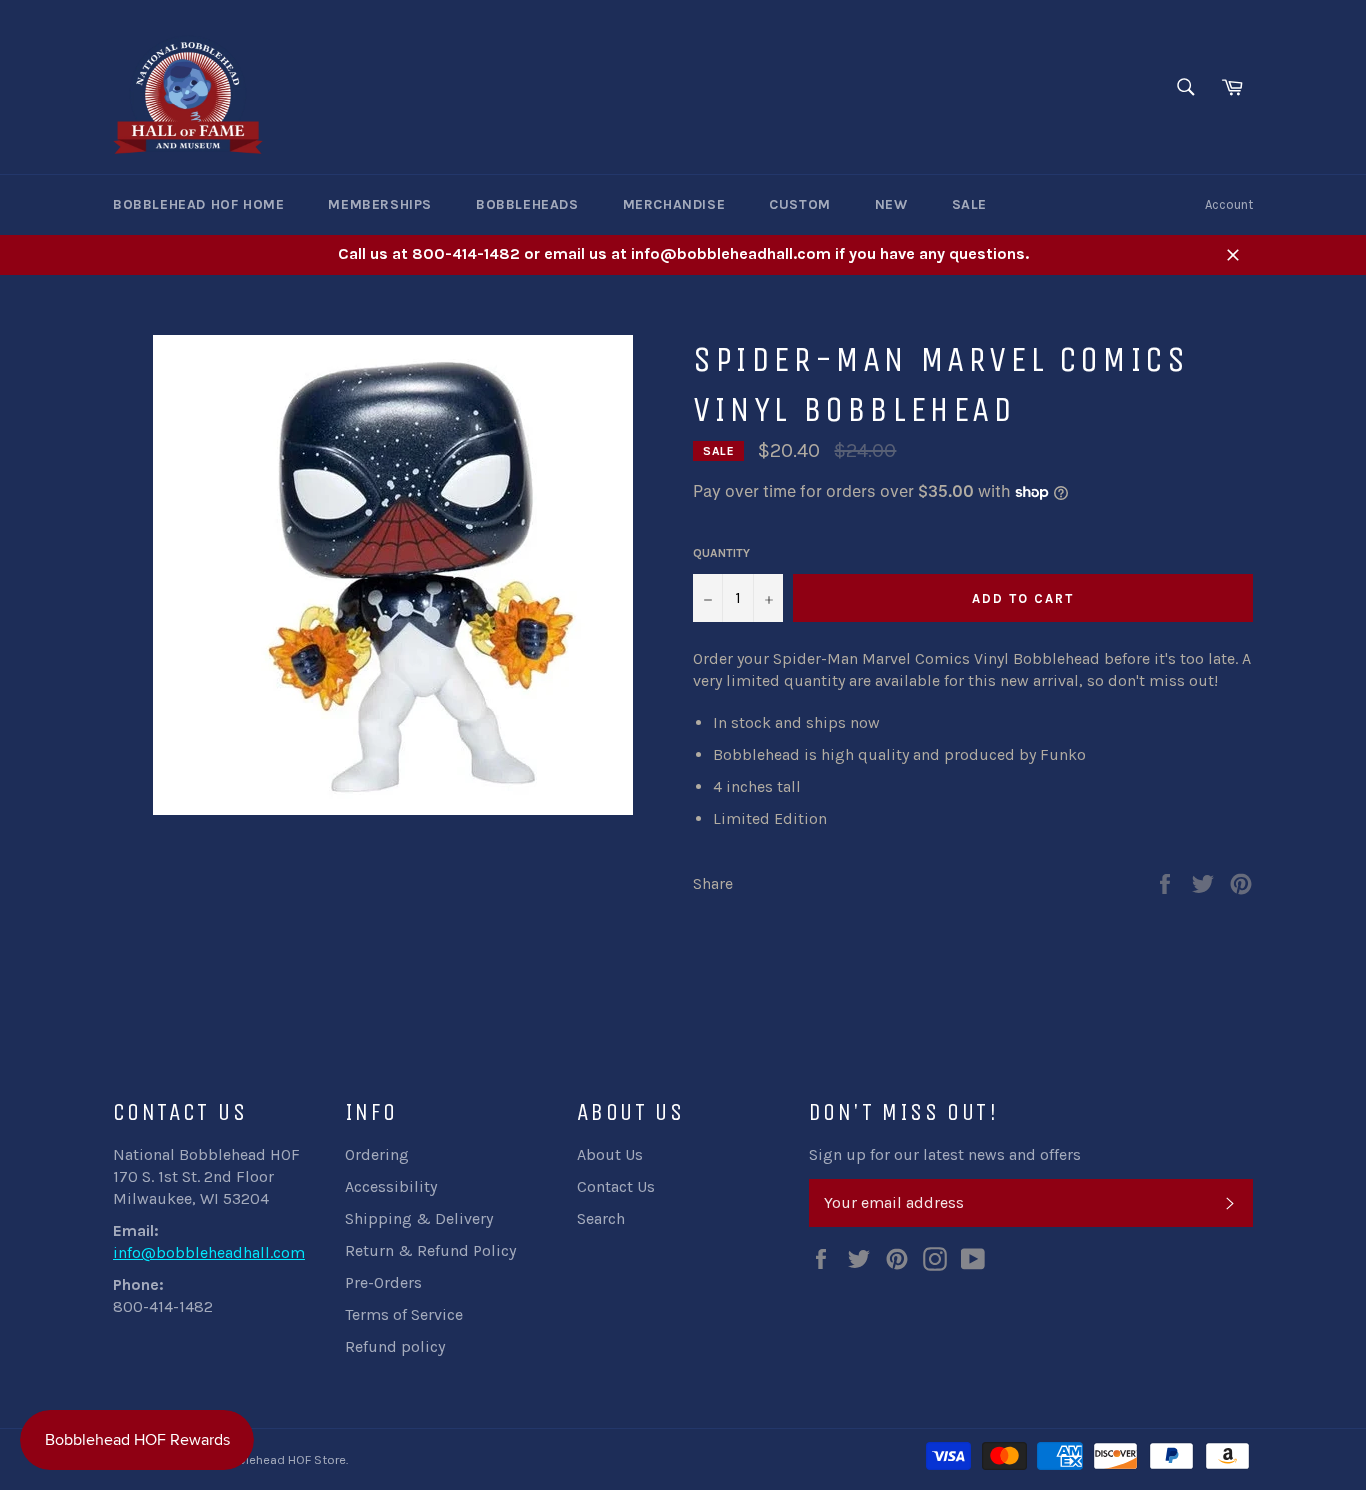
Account (1229, 204)
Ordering (377, 1154)
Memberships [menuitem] (380, 204)
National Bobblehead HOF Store (254, 1459)
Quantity (721, 553)
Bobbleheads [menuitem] (527, 204)
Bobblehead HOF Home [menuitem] (198, 204)
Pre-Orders (383, 1282)
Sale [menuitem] (969, 204)
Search (601, 1218)
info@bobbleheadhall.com (209, 1252)
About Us (610, 1154)
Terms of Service (404, 1314)
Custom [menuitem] (800, 204)
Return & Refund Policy (430, 1250)
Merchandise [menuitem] (674, 204)
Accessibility (391, 1186)
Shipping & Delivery (419, 1218)
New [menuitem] (891, 204)
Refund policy (395, 1346)
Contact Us (616, 1186)
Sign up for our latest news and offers (945, 1154)
